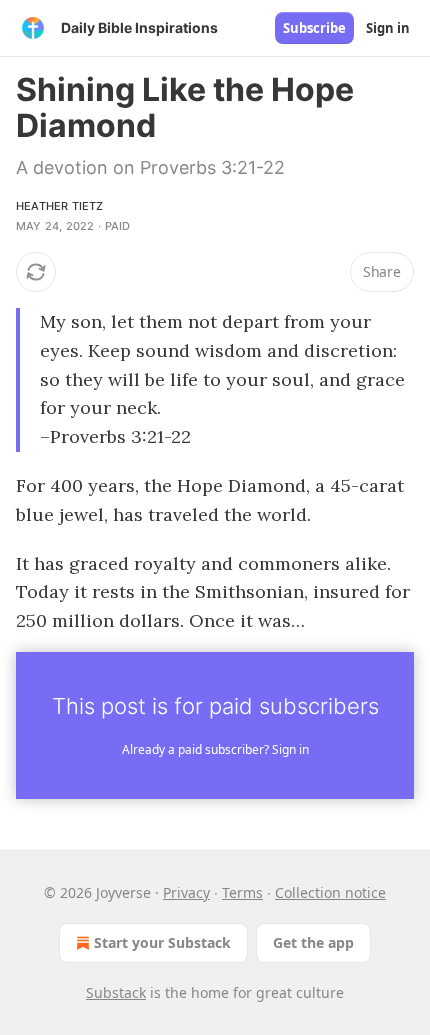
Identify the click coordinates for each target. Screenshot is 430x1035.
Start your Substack (162, 942)
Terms (242, 892)
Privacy (186, 892)
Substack (116, 992)
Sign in (388, 28)
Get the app (313, 942)
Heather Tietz (60, 206)
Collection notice (330, 892)
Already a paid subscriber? (215, 749)
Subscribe (314, 28)
